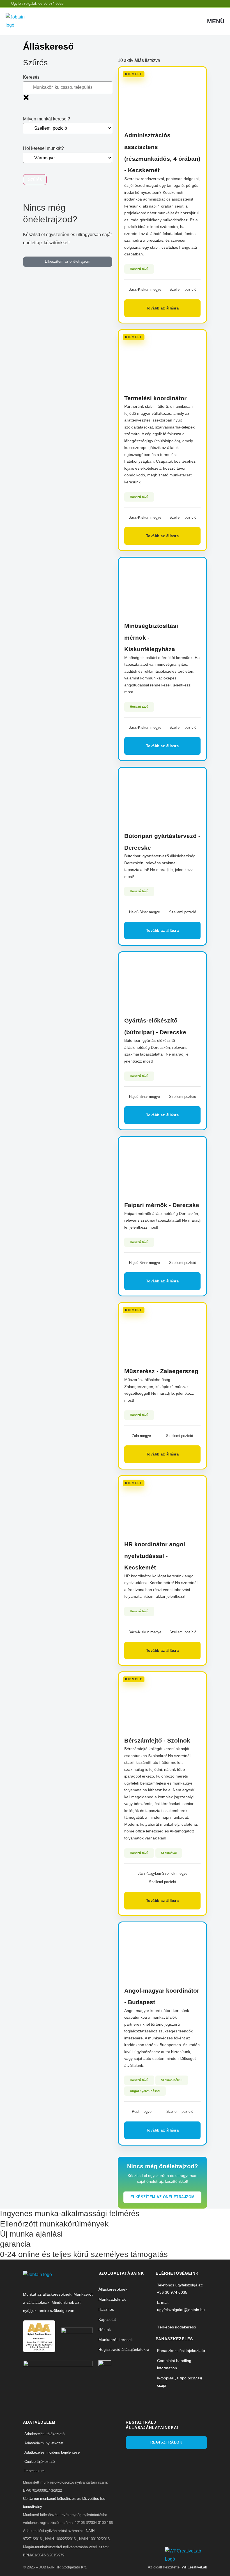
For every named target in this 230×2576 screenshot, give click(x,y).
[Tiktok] (156, 2459)
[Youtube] (166, 2459)
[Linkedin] (129, 2459)
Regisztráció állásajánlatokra (124, 2349)
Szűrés (35, 179)
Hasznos (106, 2309)
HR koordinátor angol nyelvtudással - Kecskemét (155, 1556)
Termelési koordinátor (155, 398)
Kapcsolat (107, 2319)
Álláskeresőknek (113, 2289)
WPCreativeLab (194, 2567)
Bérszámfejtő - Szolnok (157, 1740)
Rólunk (105, 2330)
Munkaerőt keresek (116, 2340)
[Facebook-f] (138, 2459)
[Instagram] (147, 2459)
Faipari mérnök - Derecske (162, 1205)
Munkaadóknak (112, 2299)
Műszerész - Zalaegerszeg (161, 1371)
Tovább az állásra (163, 308)
